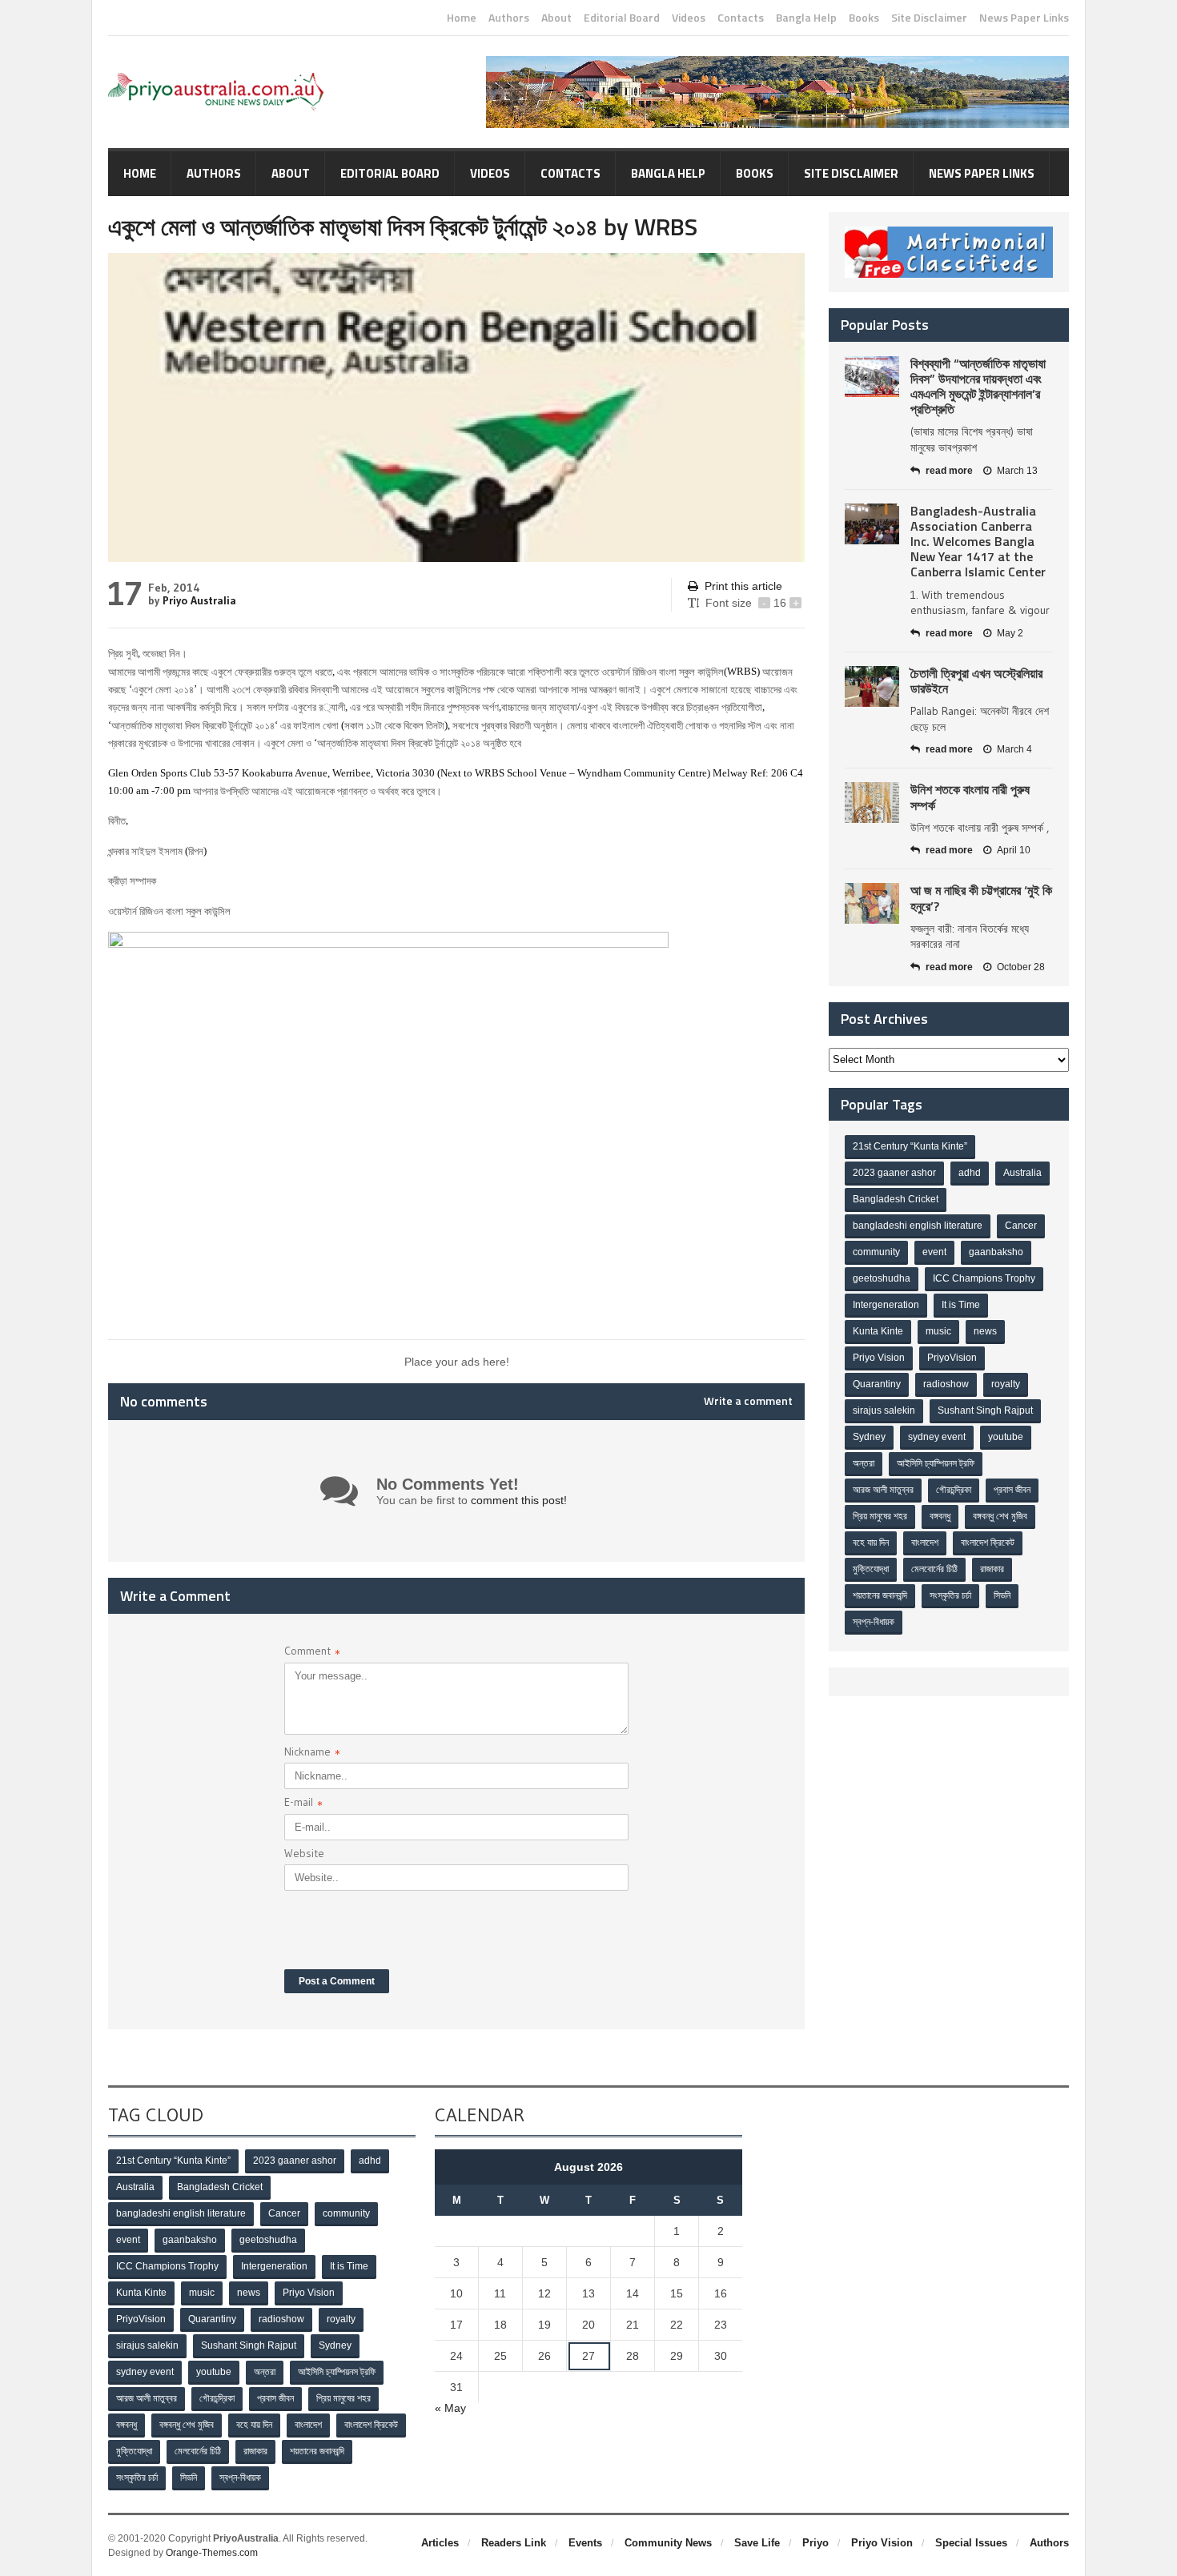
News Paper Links (1024, 18)
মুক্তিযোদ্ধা (871, 1569)
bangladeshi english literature (918, 1226)
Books (864, 18)
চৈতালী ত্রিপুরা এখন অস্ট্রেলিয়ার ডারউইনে (976, 681)
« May (450, 2408)
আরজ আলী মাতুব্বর (883, 1490)
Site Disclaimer (929, 18)
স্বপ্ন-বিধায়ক (874, 1622)
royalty (1006, 1384)
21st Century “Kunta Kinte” (910, 1146)
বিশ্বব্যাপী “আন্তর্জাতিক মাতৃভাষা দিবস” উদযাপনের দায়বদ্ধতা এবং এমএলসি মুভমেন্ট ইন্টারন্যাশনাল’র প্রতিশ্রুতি (978, 387)
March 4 (1014, 749)
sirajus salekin (884, 1410)
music (938, 1331)
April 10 (1014, 850)
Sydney (869, 1437)
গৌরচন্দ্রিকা (954, 1490)
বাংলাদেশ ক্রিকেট (988, 1543)
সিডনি (1002, 1595)
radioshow (946, 1384)
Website (304, 1853)
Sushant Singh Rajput (985, 1410)
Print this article (743, 586)
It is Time (961, 1305)
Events (585, 2543)
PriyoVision (952, 1358)
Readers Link (514, 2543)
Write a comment (748, 1401)
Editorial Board (622, 18)
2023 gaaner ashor (894, 1173)
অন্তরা (864, 1463)
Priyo (815, 2543)
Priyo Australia (199, 600)
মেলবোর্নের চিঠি (934, 1569)
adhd (970, 1173)
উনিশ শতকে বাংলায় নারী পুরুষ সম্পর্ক (970, 797)
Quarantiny (877, 1384)
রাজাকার (992, 1569)
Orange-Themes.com (212, 2553)
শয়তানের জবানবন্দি (880, 1595)
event (934, 1252)
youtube (1006, 1437)
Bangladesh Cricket (896, 1199)
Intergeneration (886, 1305)
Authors (509, 18)
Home (462, 18)
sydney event (937, 1437)
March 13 (1017, 471)
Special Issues (971, 2543)
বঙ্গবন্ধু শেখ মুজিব (1000, 1516)
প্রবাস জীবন (1012, 1490)
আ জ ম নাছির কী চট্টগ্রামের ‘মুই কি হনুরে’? (981, 898)
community (876, 1252)
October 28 (1021, 967)
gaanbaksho (996, 1252)
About (556, 18)
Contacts (741, 18)
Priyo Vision (879, 1358)
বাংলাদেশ (925, 1543)
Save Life (757, 2543)
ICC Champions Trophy (984, 1278)
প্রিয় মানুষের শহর (880, 1516)
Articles (440, 2543)
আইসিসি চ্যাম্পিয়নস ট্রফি (936, 1463)
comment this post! (519, 1500)
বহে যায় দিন (871, 1543)
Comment (312, 1653)
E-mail (303, 1804)
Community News (668, 2543)
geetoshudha (882, 1278)
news (985, 1331)
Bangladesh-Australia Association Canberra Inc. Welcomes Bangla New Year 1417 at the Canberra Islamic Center (978, 542)
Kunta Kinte (878, 1331)
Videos (689, 18)
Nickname (312, 1753)
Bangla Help (806, 18)
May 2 (1010, 633)
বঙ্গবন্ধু (940, 1516)
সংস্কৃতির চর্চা (950, 1595)
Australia (1022, 1173)
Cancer (1021, 1226)
